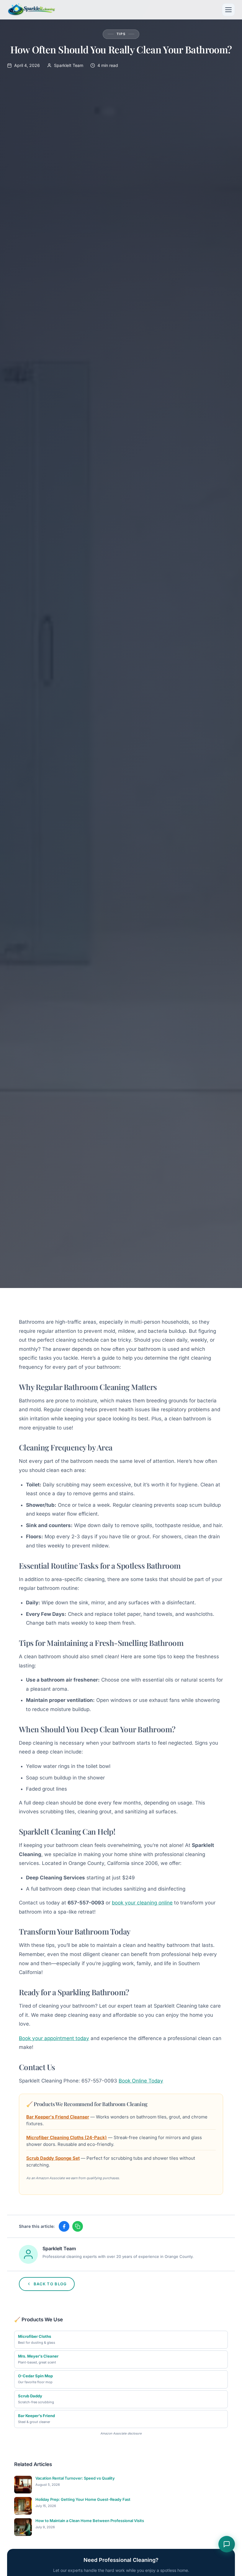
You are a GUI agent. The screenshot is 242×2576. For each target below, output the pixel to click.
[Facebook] (64, 2226)
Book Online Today (141, 2081)
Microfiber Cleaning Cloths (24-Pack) (67, 2137)
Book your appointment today (54, 2038)
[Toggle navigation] (228, 10)
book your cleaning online (142, 1903)
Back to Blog (50, 2284)
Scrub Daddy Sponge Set (53, 2158)
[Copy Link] (78, 2226)
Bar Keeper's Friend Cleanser (58, 2117)
